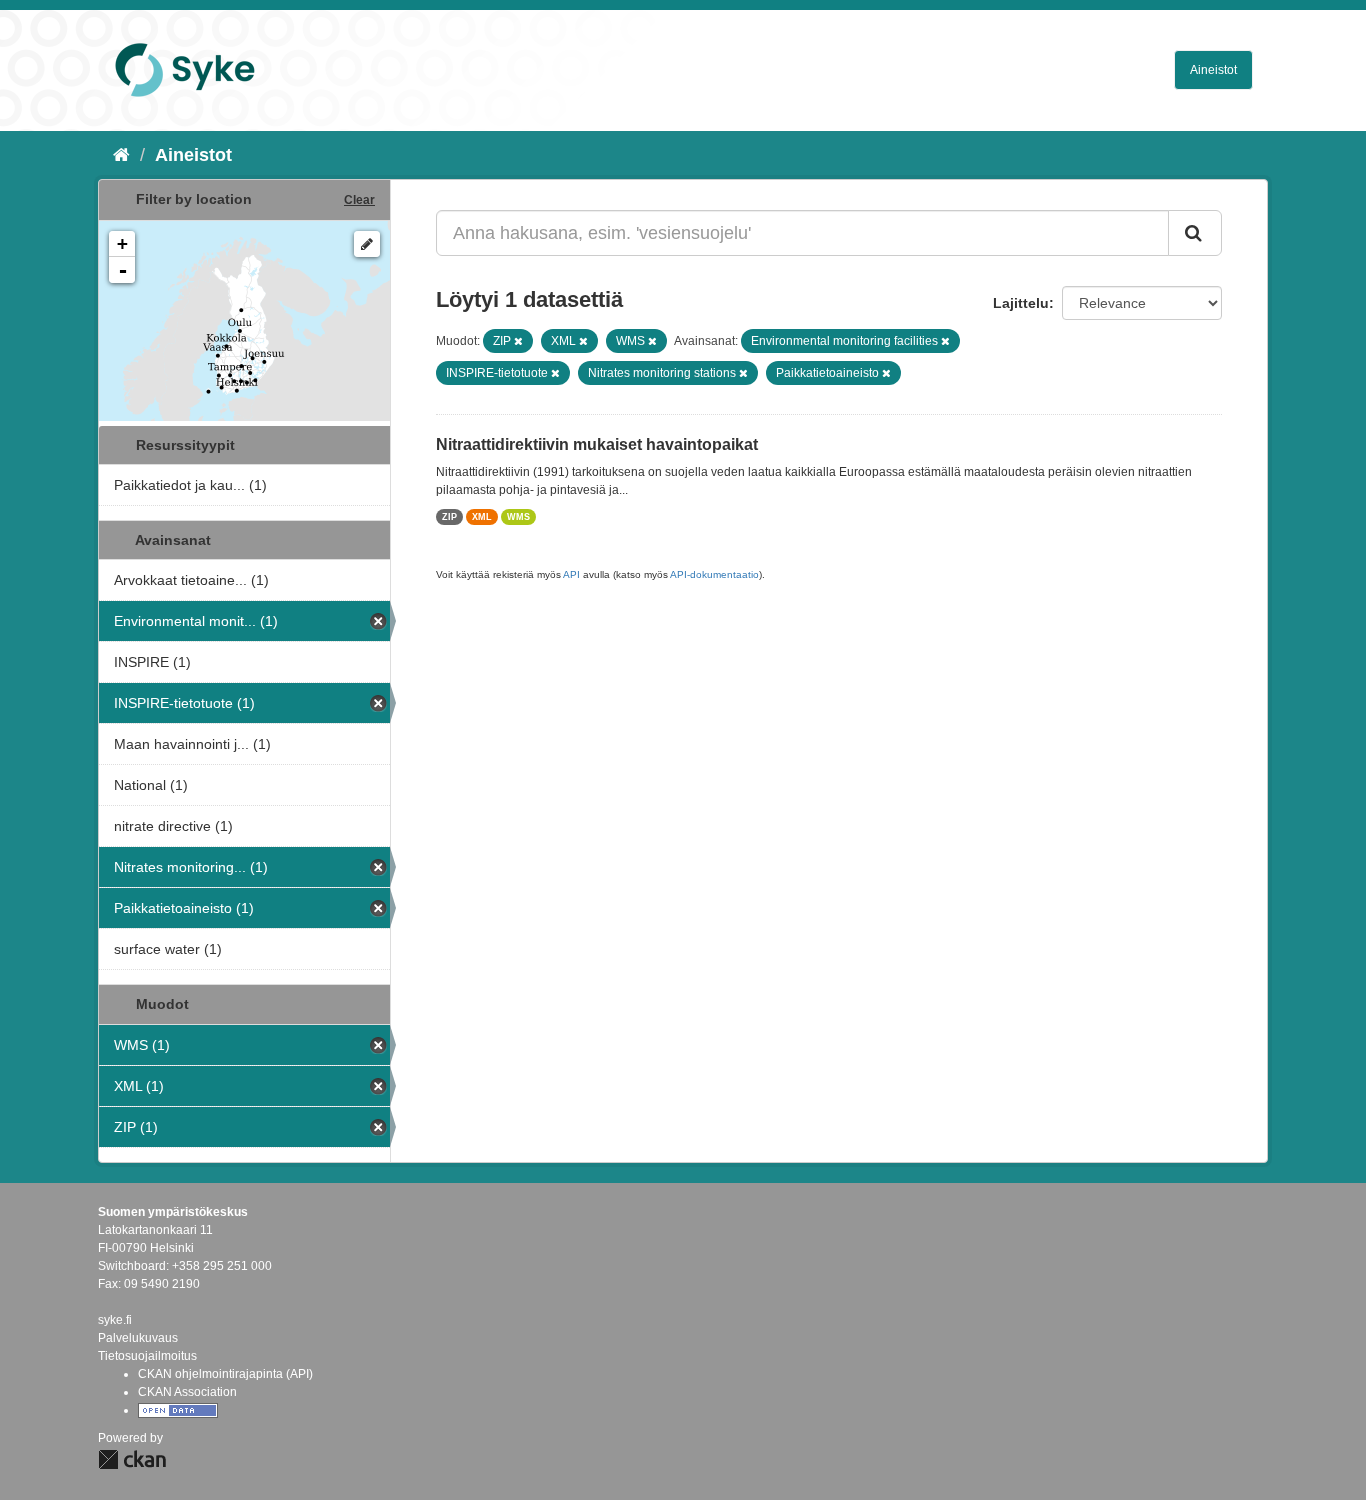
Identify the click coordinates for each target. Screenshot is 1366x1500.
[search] (1195, 233)
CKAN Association (187, 1392)
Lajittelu (1021, 303)
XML (482, 517)
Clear (359, 200)
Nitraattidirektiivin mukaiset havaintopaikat (597, 444)
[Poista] (518, 341)
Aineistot (1213, 70)
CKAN (132, 1459)
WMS (518, 517)
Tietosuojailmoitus (147, 1356)
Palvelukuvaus (138, 1338)
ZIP (449, 517)
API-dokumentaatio (714, 574)
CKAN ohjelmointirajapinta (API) (225, 1374)
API (571, 574)
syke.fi (115, 1320)
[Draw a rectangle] (367, 244)
